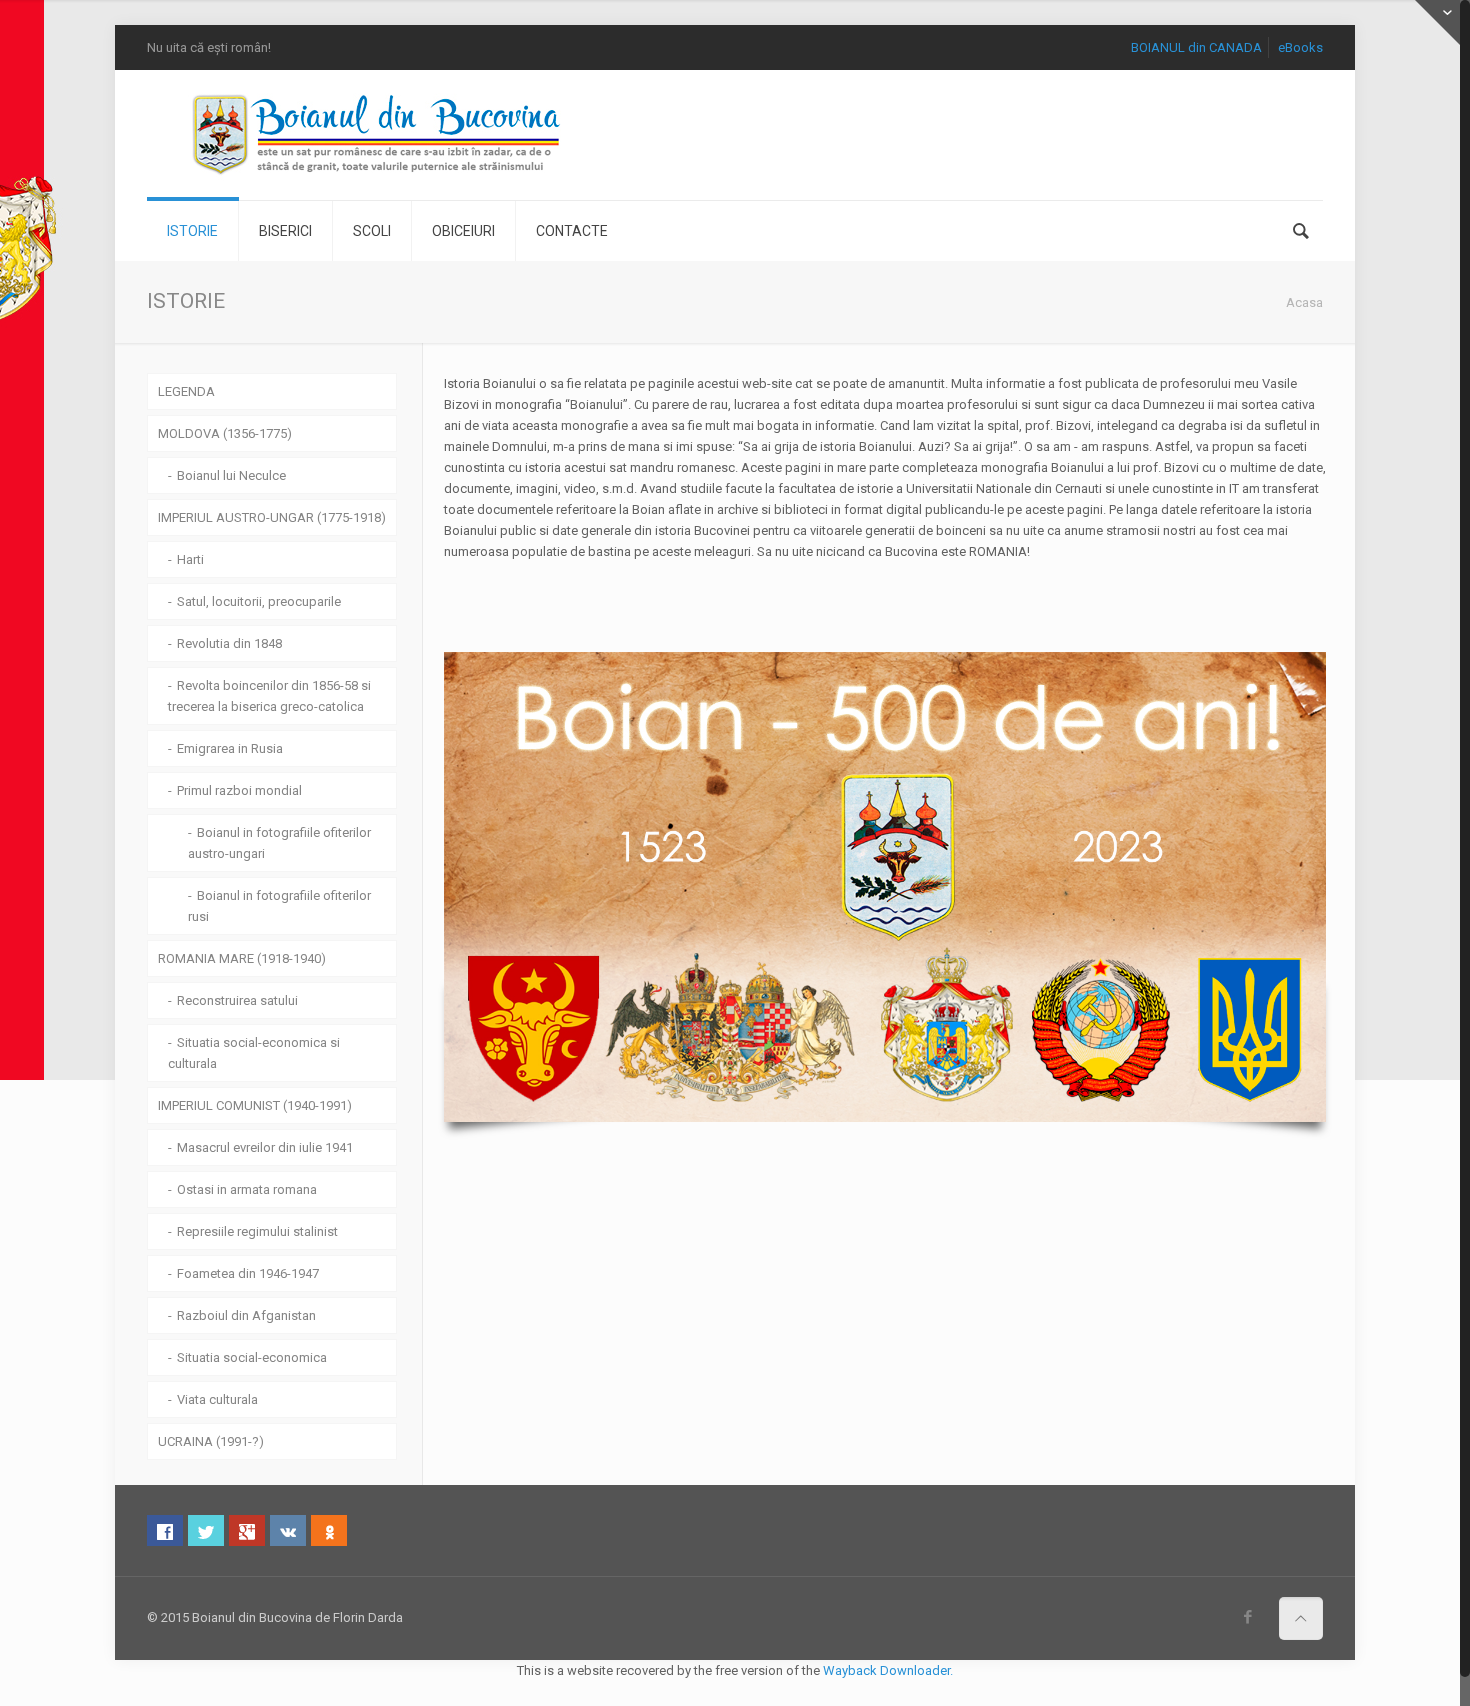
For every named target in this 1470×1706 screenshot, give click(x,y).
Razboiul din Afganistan (246, 1315)
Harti (190, 559)
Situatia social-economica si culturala (254, 1053)
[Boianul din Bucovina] (377, 135)
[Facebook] (1248, 1617)
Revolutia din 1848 (229, 643)
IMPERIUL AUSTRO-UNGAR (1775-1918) (272, 517)
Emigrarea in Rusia (230, 748)
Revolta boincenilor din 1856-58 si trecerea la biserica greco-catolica (269, 696)
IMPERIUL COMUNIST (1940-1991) (255, 1105)
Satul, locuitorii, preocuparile (259, 601)
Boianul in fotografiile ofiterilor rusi (279, 906)
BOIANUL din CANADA (1196, 47)
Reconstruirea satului (237, 1000)
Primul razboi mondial (239, 790)
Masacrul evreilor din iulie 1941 (265, 1147)
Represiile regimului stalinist (257, 1231)
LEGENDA (186, 391)
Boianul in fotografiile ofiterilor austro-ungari (279, 843)
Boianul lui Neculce (231, 475)
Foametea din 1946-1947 (248, 1273)
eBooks (1300, 47)
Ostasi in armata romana (247, 1189)
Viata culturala (217, 1399)
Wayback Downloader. (888, 1670)
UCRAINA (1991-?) (211, 1441)
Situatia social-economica (252, 1357)
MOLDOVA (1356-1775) (225, 433)
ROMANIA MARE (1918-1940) (242, 958)
